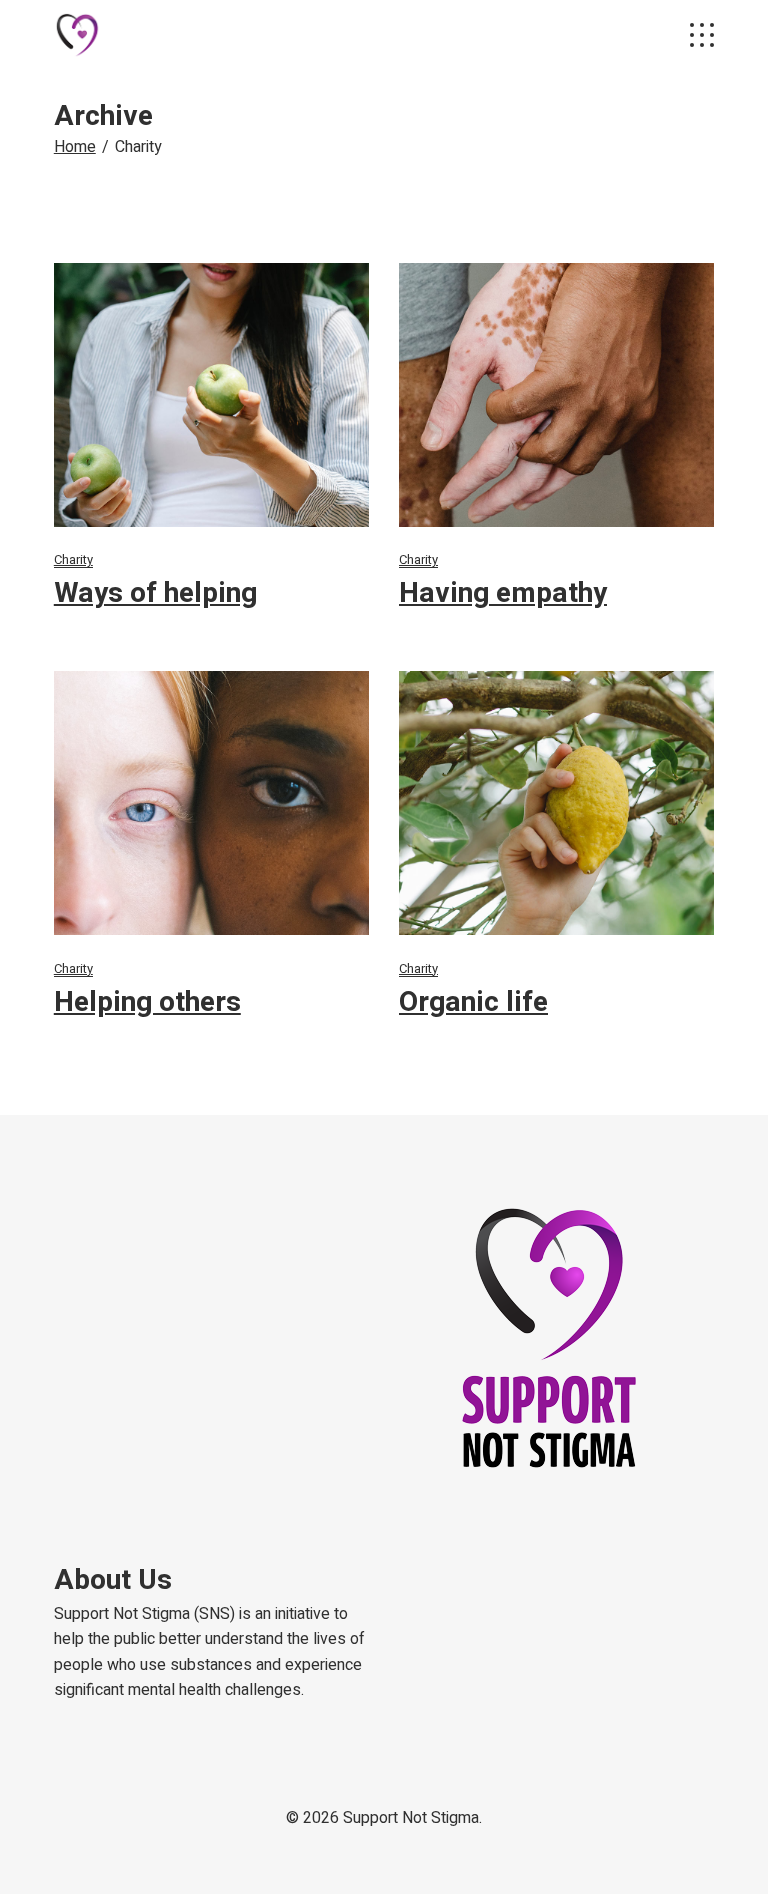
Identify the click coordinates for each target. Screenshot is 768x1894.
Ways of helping (155, 593)
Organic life (473, 1002)
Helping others (147, 1002)
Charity (73, 559)
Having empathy (503, 593)
